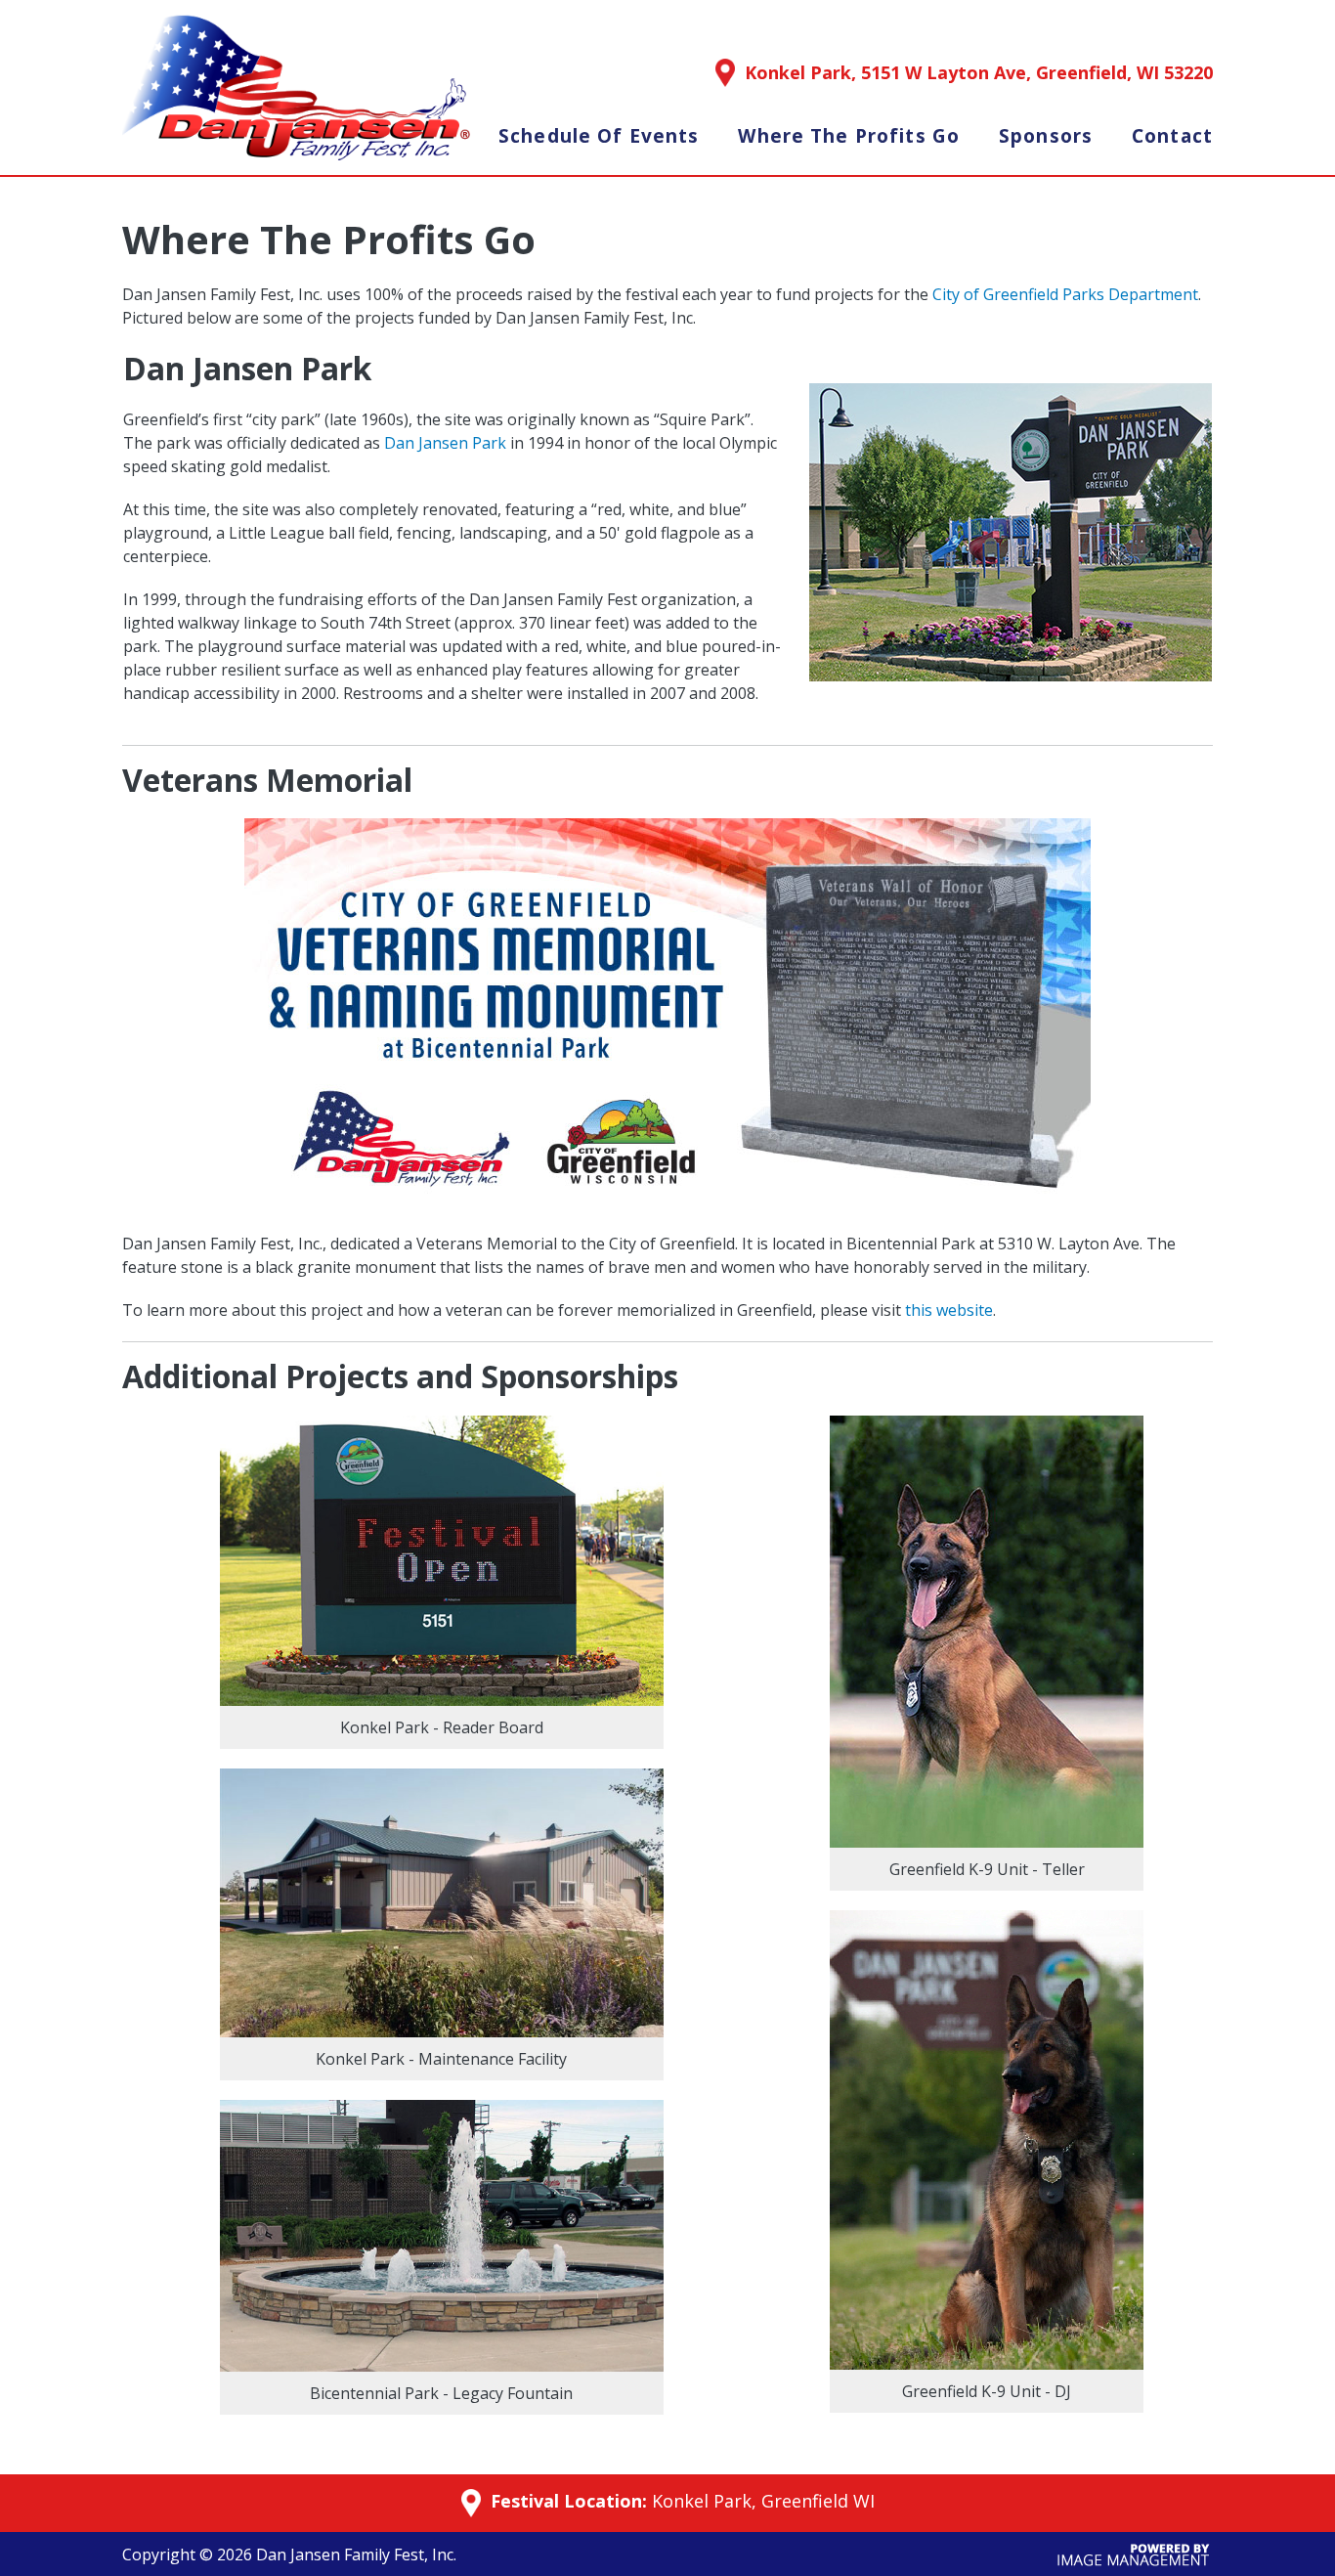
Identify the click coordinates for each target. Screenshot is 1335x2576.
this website (949, 1310)
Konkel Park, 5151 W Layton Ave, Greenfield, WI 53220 (979, 72)
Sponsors (1046, 136)
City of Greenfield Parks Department (1065, 294)
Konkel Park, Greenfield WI (763, 2501)
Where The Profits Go (849, 136)
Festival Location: (566, 2502)
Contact (1172, 136)
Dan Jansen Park (445, 443)
